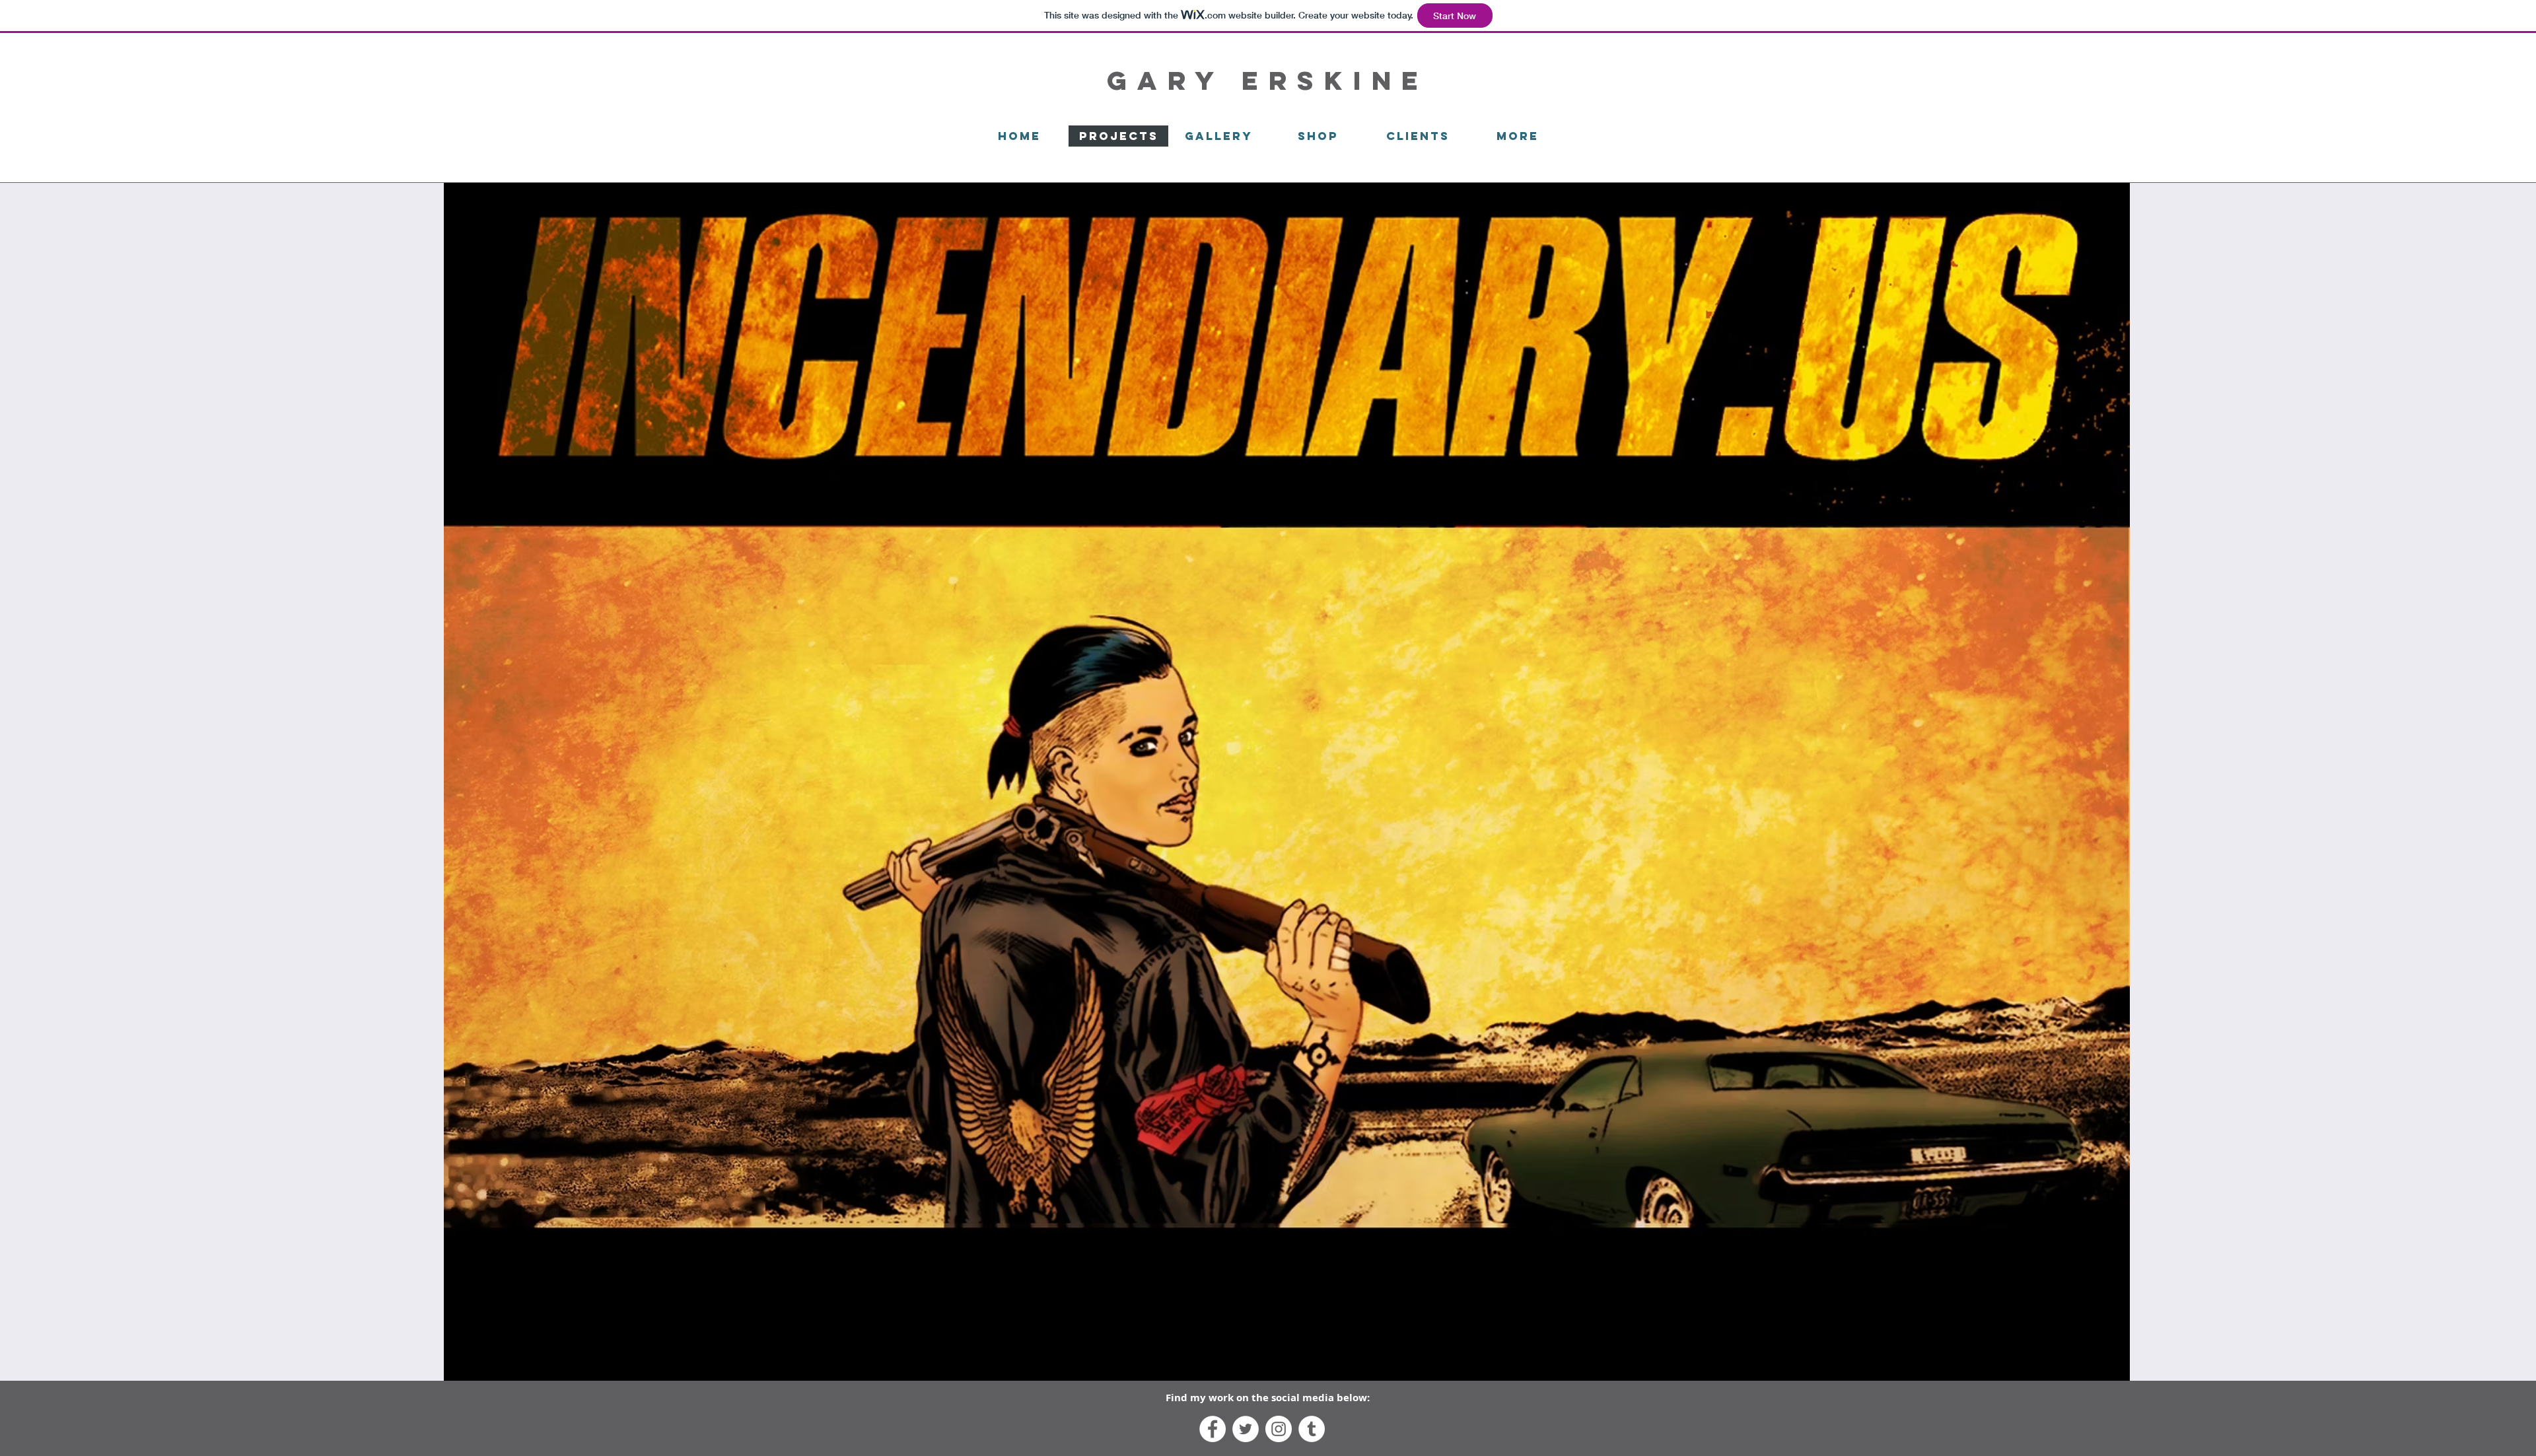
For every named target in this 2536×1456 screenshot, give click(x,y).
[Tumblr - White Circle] (1312, 1429)
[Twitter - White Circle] (1246, 1429)
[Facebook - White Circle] (1213, 1429)
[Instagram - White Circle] (1279, 1429)
